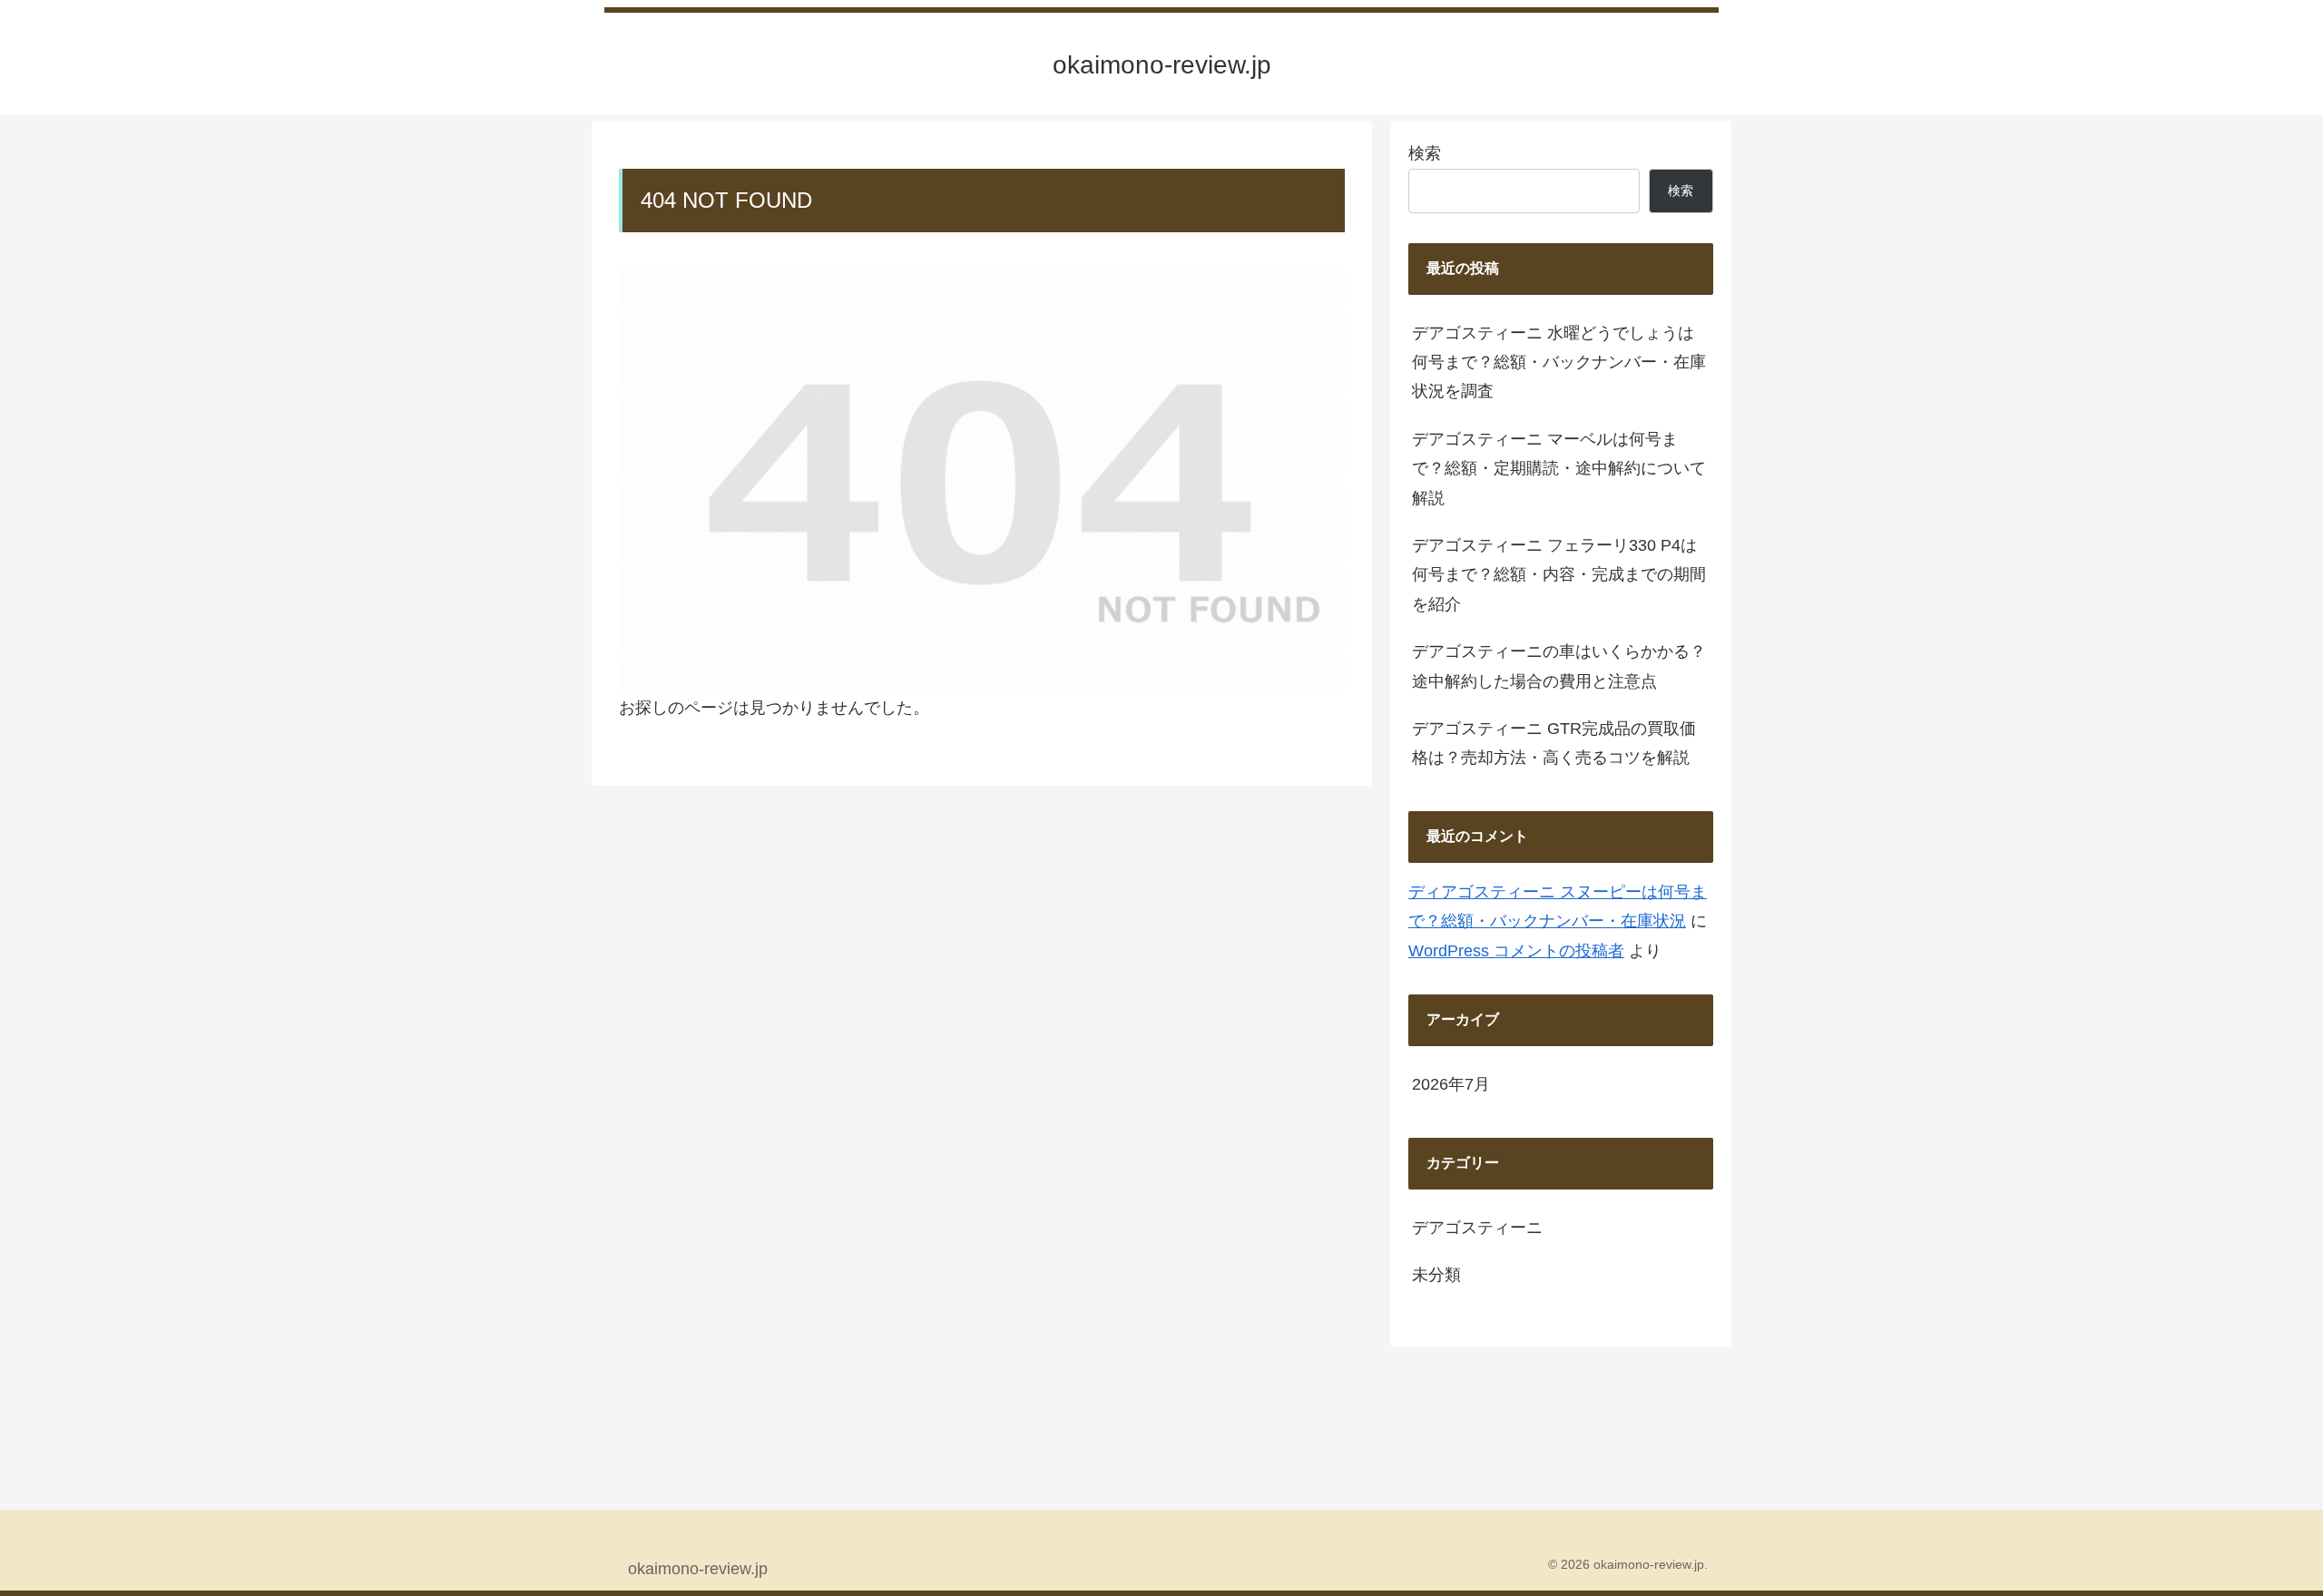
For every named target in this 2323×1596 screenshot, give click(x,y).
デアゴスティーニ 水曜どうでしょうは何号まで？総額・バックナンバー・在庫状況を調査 (1559, 362)
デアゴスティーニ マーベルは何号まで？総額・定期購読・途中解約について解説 (1559, 469)
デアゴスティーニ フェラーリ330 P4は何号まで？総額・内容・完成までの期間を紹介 (1559, 575)
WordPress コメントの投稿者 (1516, 951)
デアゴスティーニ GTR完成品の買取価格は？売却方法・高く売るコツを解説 (1554, 743)
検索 (1425, 153)
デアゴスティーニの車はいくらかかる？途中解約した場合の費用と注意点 (1559, 666)
